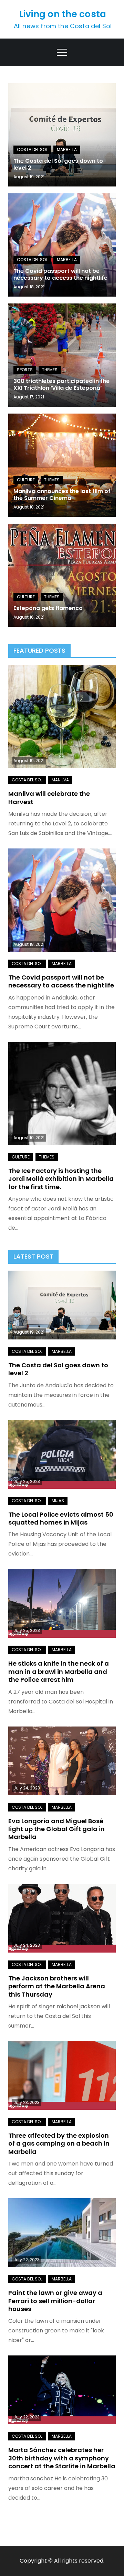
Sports (25, 370)
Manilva (60, 780)
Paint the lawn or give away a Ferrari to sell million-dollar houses (55, 2301)
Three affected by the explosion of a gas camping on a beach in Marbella (59, 2144)
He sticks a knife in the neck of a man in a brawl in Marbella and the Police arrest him (59, 1671)
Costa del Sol (32, 149)
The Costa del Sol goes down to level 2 (58, 164)
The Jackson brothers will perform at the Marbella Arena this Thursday (57, 1986)
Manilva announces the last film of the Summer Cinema (62, 495)
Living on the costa (63, 14)
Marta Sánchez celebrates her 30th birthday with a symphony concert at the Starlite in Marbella (62, 2458)
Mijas (58, 1501)
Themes (50, 370)
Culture (26, 480)
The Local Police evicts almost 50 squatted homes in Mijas (61, 1518)
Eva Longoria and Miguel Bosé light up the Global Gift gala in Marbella (56, 1829)
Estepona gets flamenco (48, 608)
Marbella (67, 149)
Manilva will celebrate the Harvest (49, 798)
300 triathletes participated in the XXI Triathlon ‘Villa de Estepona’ (61, 385)
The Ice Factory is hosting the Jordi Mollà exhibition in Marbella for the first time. (61, 1179)
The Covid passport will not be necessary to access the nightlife (60, 275)
